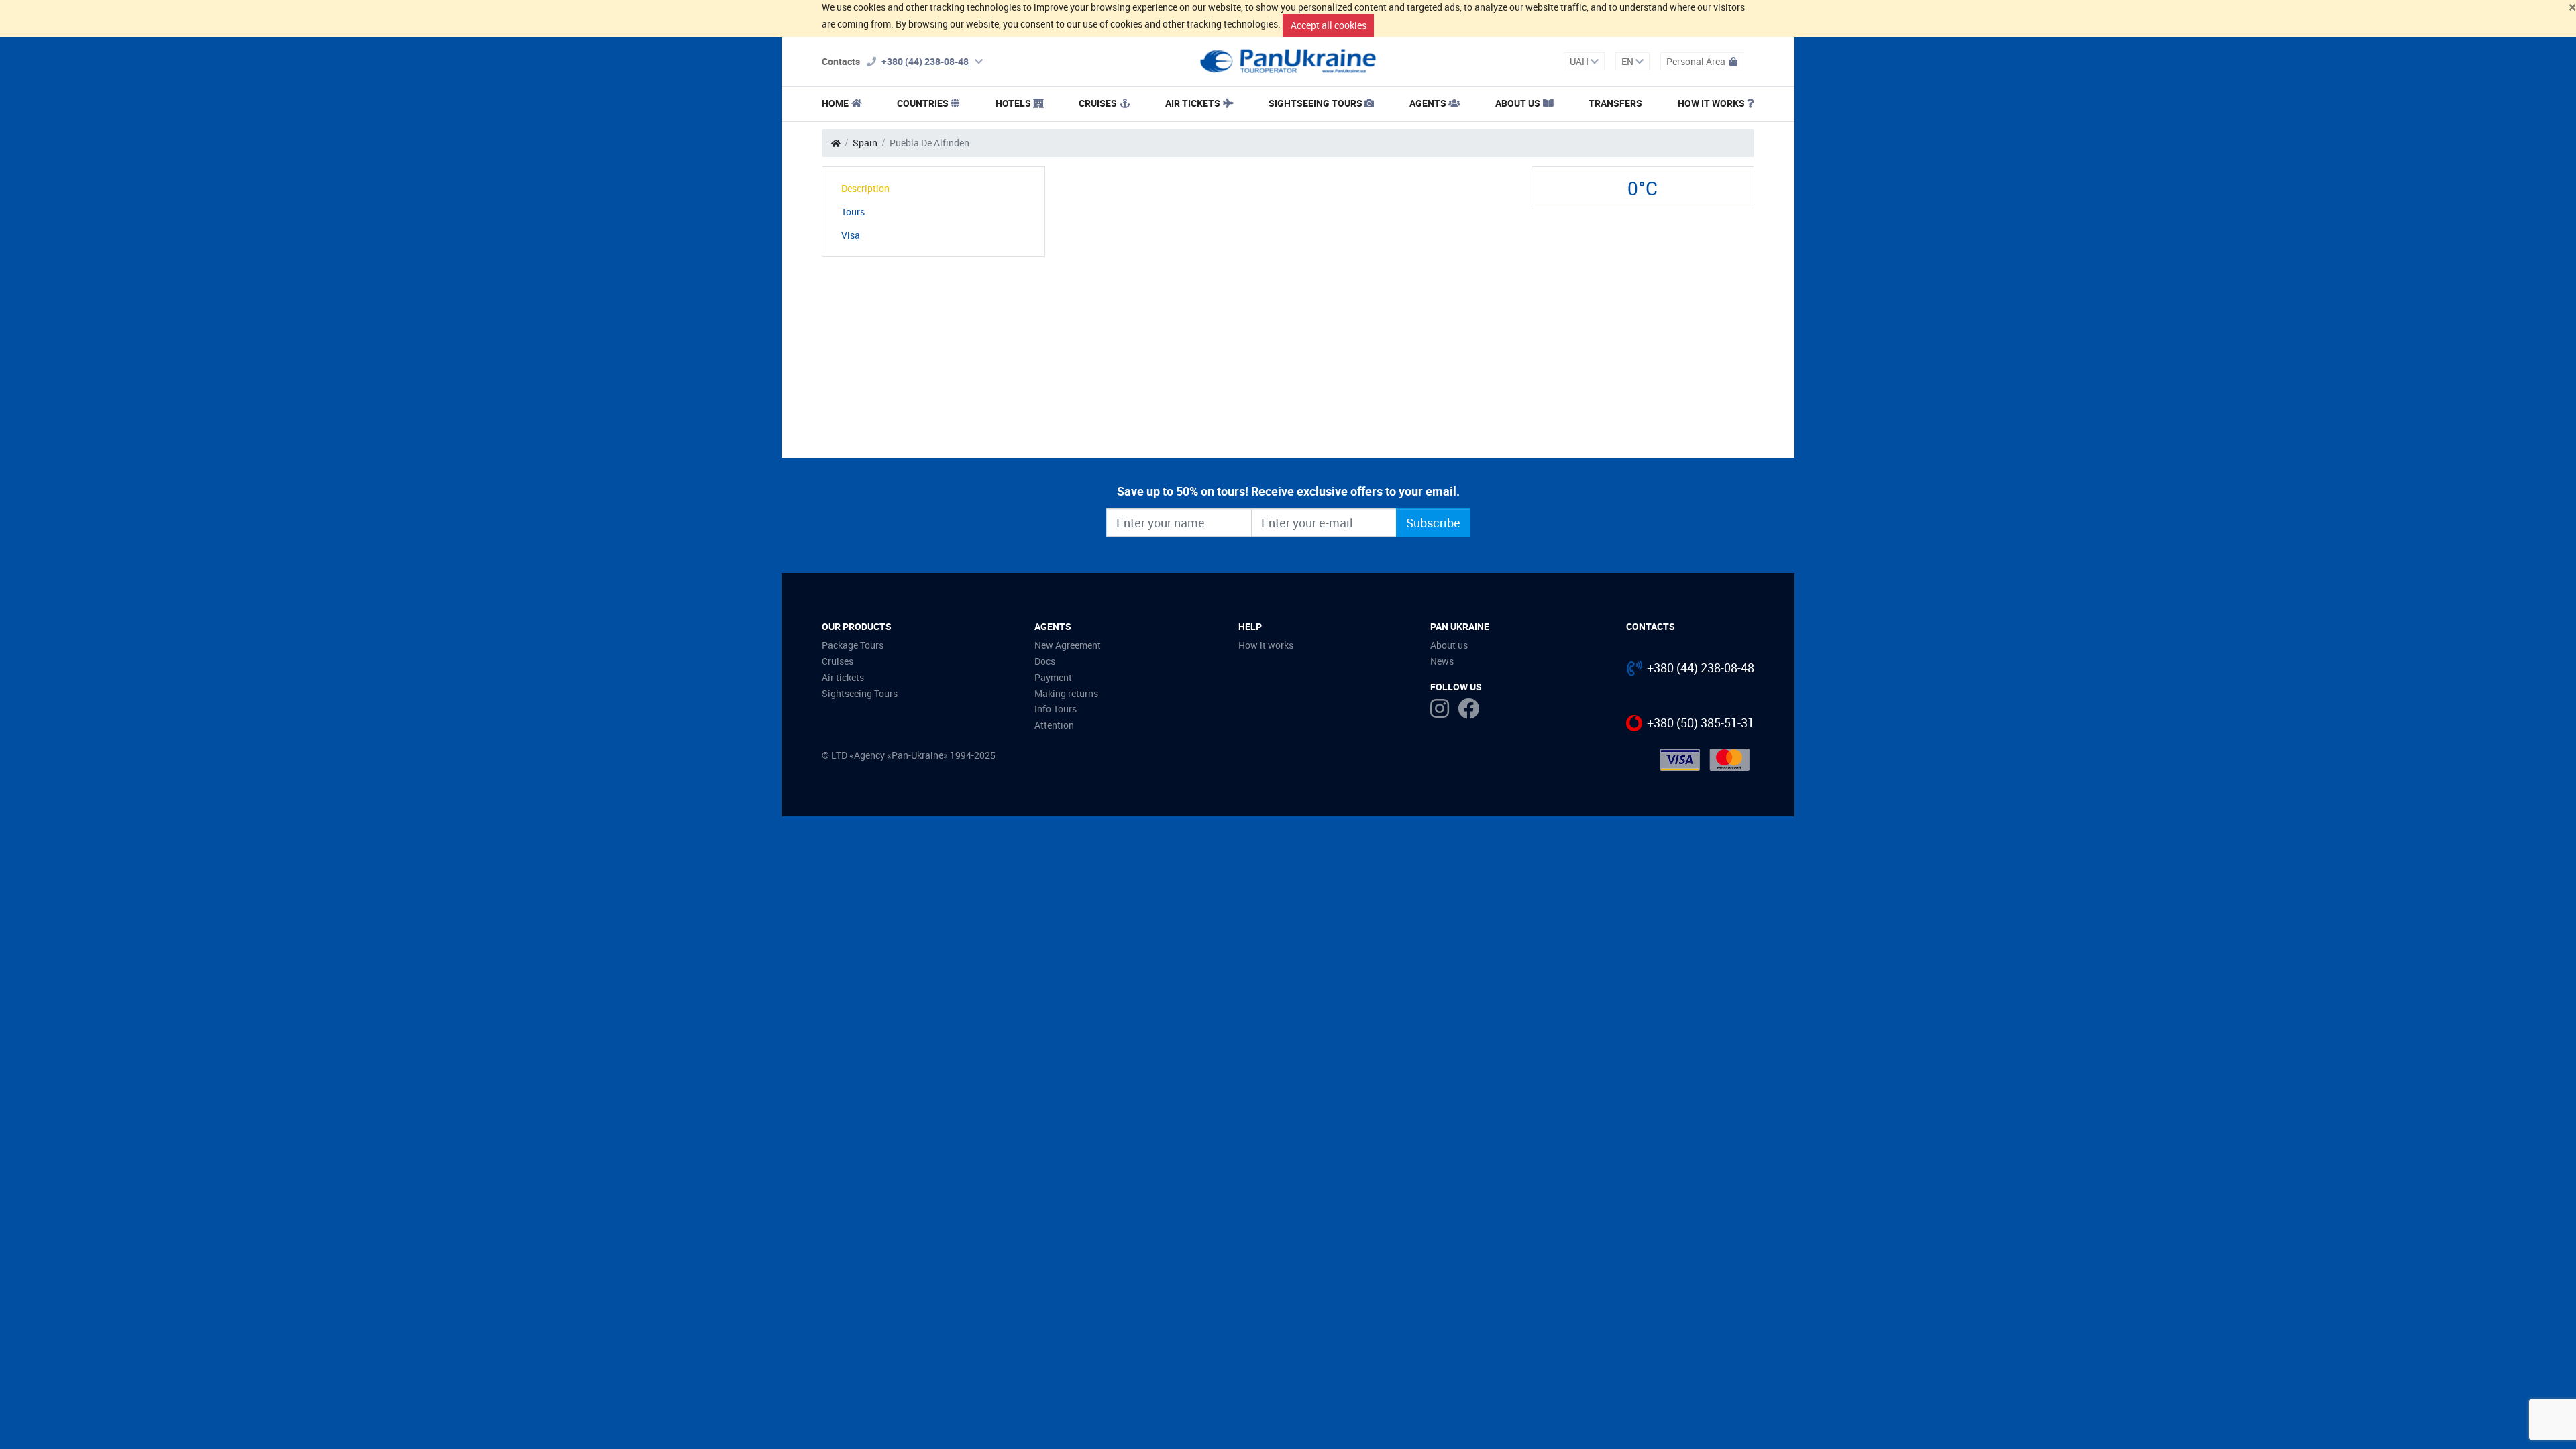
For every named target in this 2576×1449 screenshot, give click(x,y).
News (1442, 661)
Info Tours (1056, 709)
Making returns (1066, 693)
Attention (1054, 725)
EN (1628, 61)
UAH (1580, 61)
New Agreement (1068, 645)
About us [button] (1518, 103)
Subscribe (1433, 523)
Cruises (1098, 103)
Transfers (1615, 103)
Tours (853, 212)
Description (865, 188)
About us (1449, 645)
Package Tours (853, 645)
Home (835, 103)
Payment (1053, 677)
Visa (851, 235)
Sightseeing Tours (1316, 103)
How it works (1711, 103)
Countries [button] (923, 103)
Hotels (1013, 103)
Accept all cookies (1329, 25)
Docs (1045, 661)
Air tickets (1193, 103)
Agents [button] (1428, 103)
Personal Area (1697, 61)
